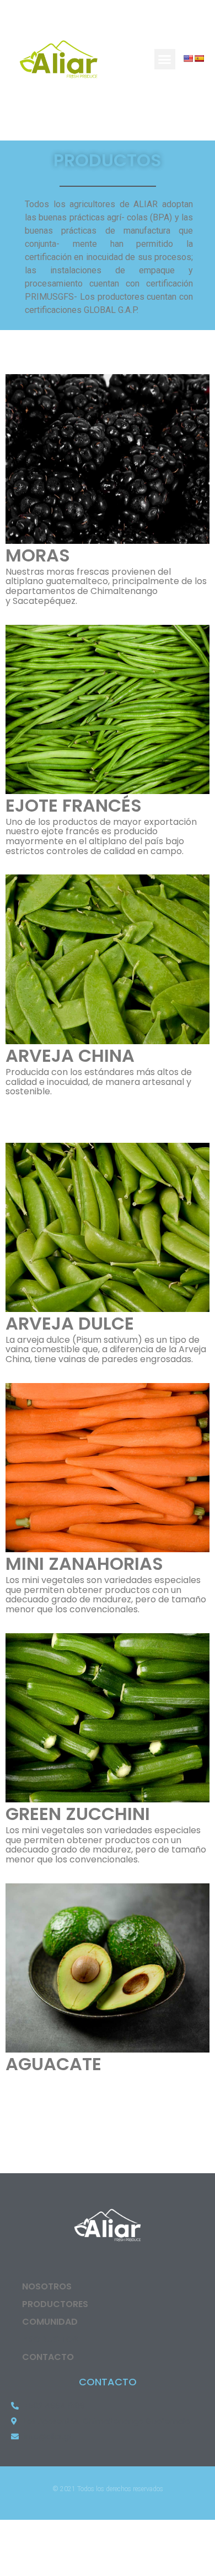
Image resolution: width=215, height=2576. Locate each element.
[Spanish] (199, 58)
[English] (188, 58)
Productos (50, 2339)
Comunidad (50, 2322)
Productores (55, 2304)
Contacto (48, 2357)
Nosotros (47, 2286)
